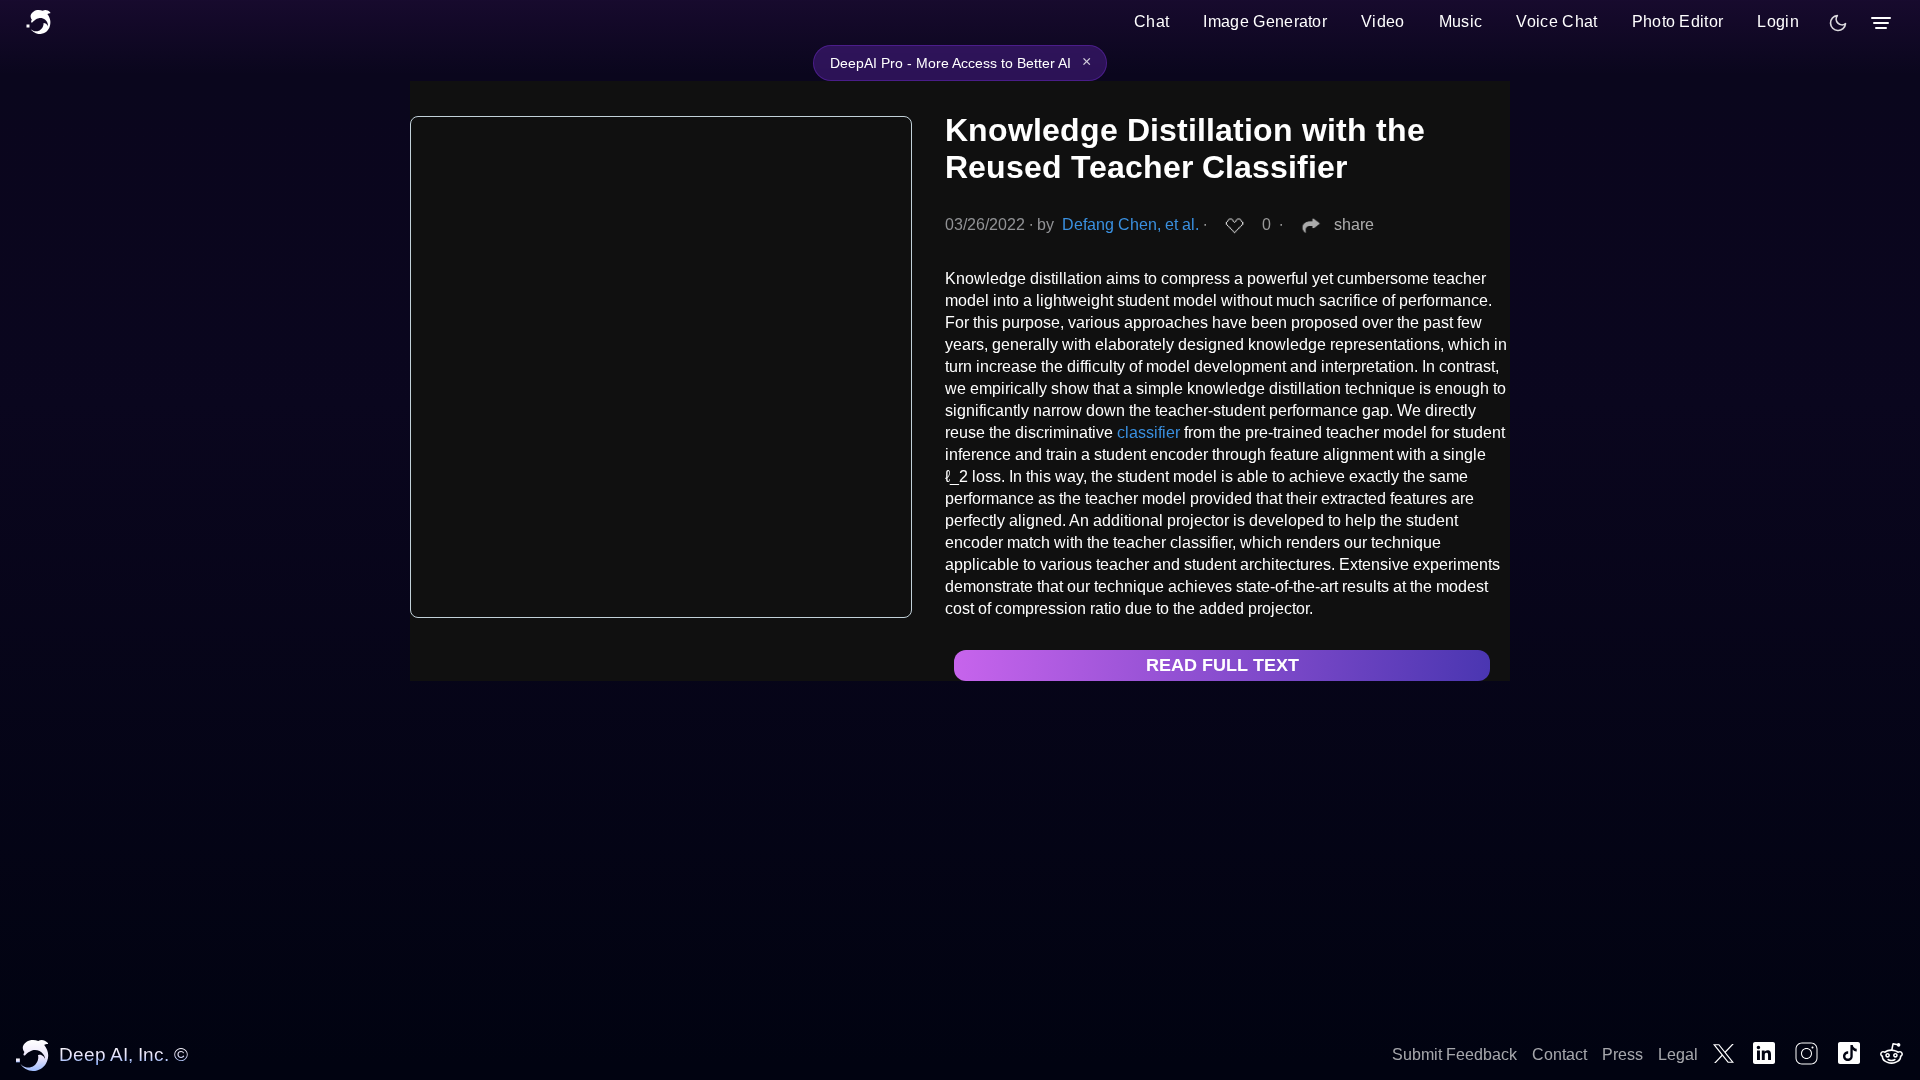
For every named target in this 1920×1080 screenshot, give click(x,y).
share (1354, 224)
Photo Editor (1678, 21)
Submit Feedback (1454, 1054)
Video (1383, 21)
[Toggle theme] (1838, 23)
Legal (1678, 1054)
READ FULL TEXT (1222, 665)
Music (1461, 21)
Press (1622, 1054)
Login (1778, 21)
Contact (1559, 1054)
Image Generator (1265, 21)
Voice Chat (1556, 21)
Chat (1151, 21)
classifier (1148, 432)
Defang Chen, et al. (1130, 224)
